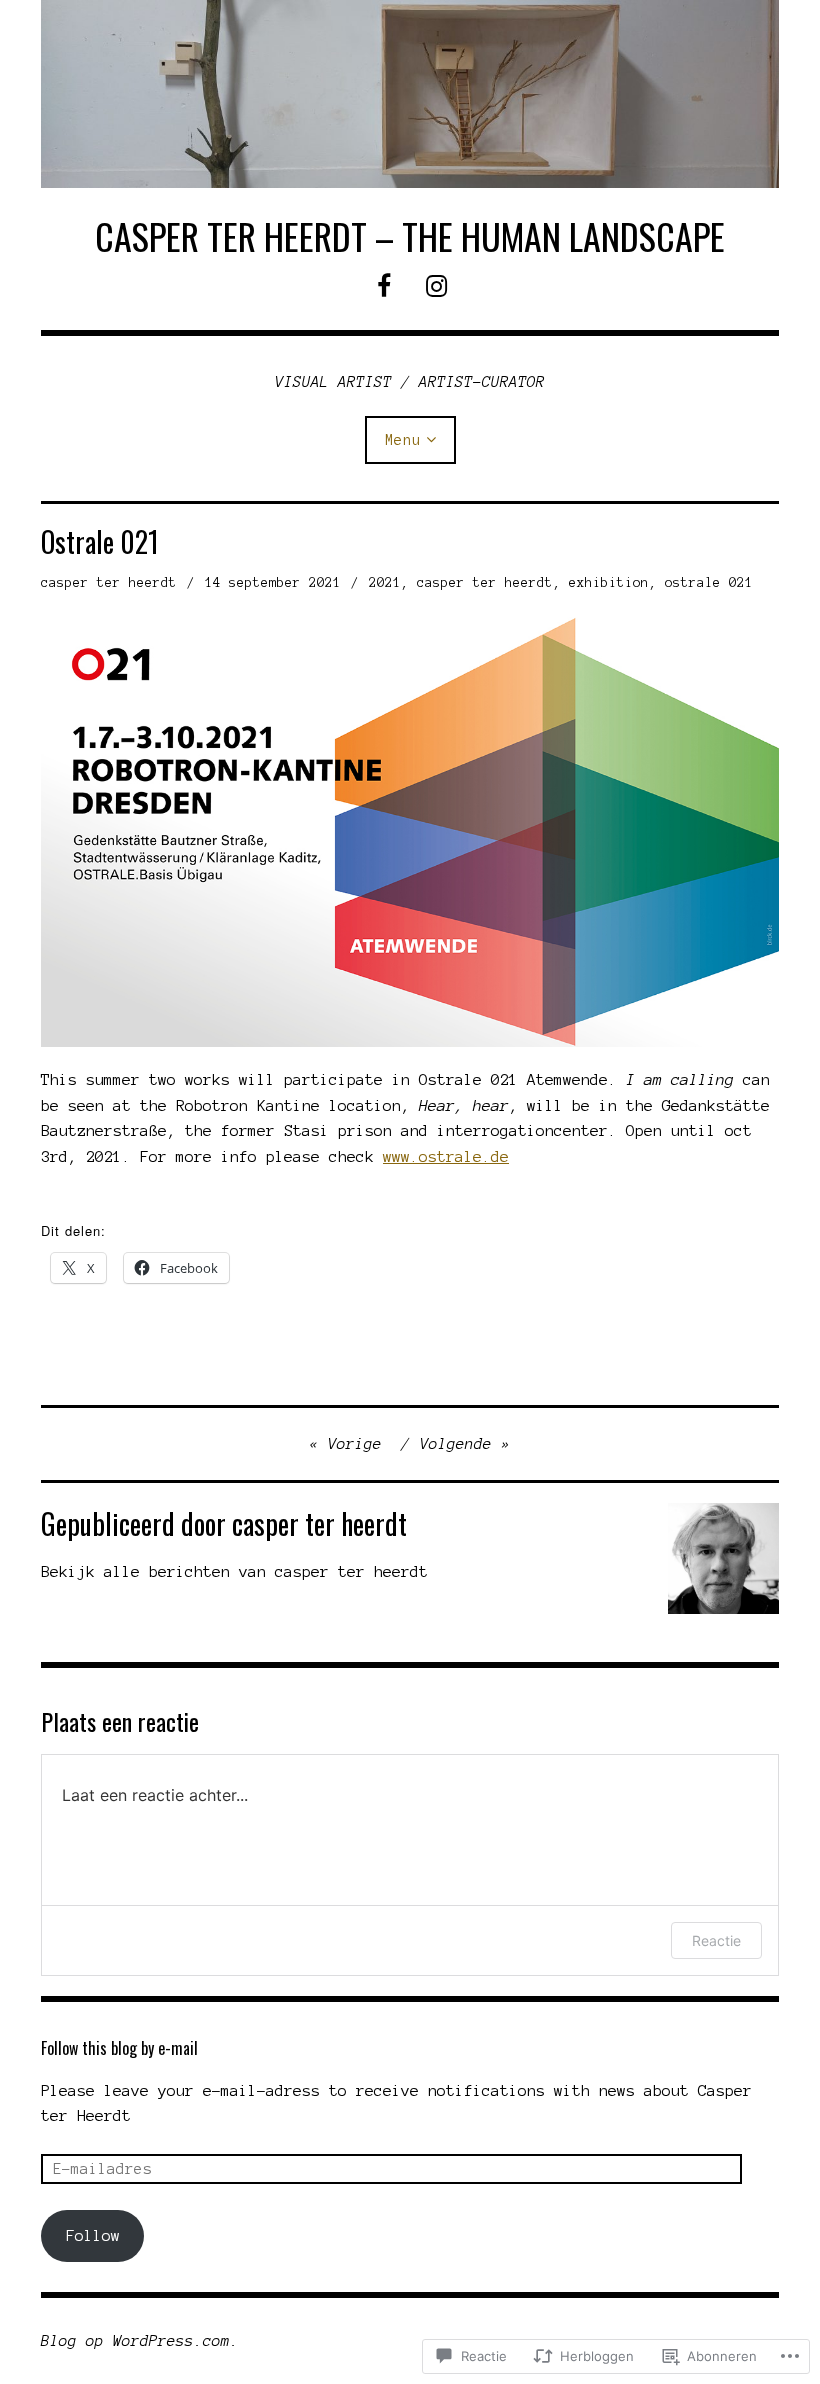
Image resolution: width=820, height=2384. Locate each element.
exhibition (609, 583)
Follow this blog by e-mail (119, 2048)
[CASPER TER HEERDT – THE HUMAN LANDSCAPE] (410, 94)
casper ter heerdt (109, 583)
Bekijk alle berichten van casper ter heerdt (234, 1571)
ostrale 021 (709, 583)
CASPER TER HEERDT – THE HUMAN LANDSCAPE (410, 235)
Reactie (716, 1940)
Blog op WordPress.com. (140, 2341)
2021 (385, 583)
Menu (403, 440)
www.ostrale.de (446, 1156)
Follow (93, 2235)
